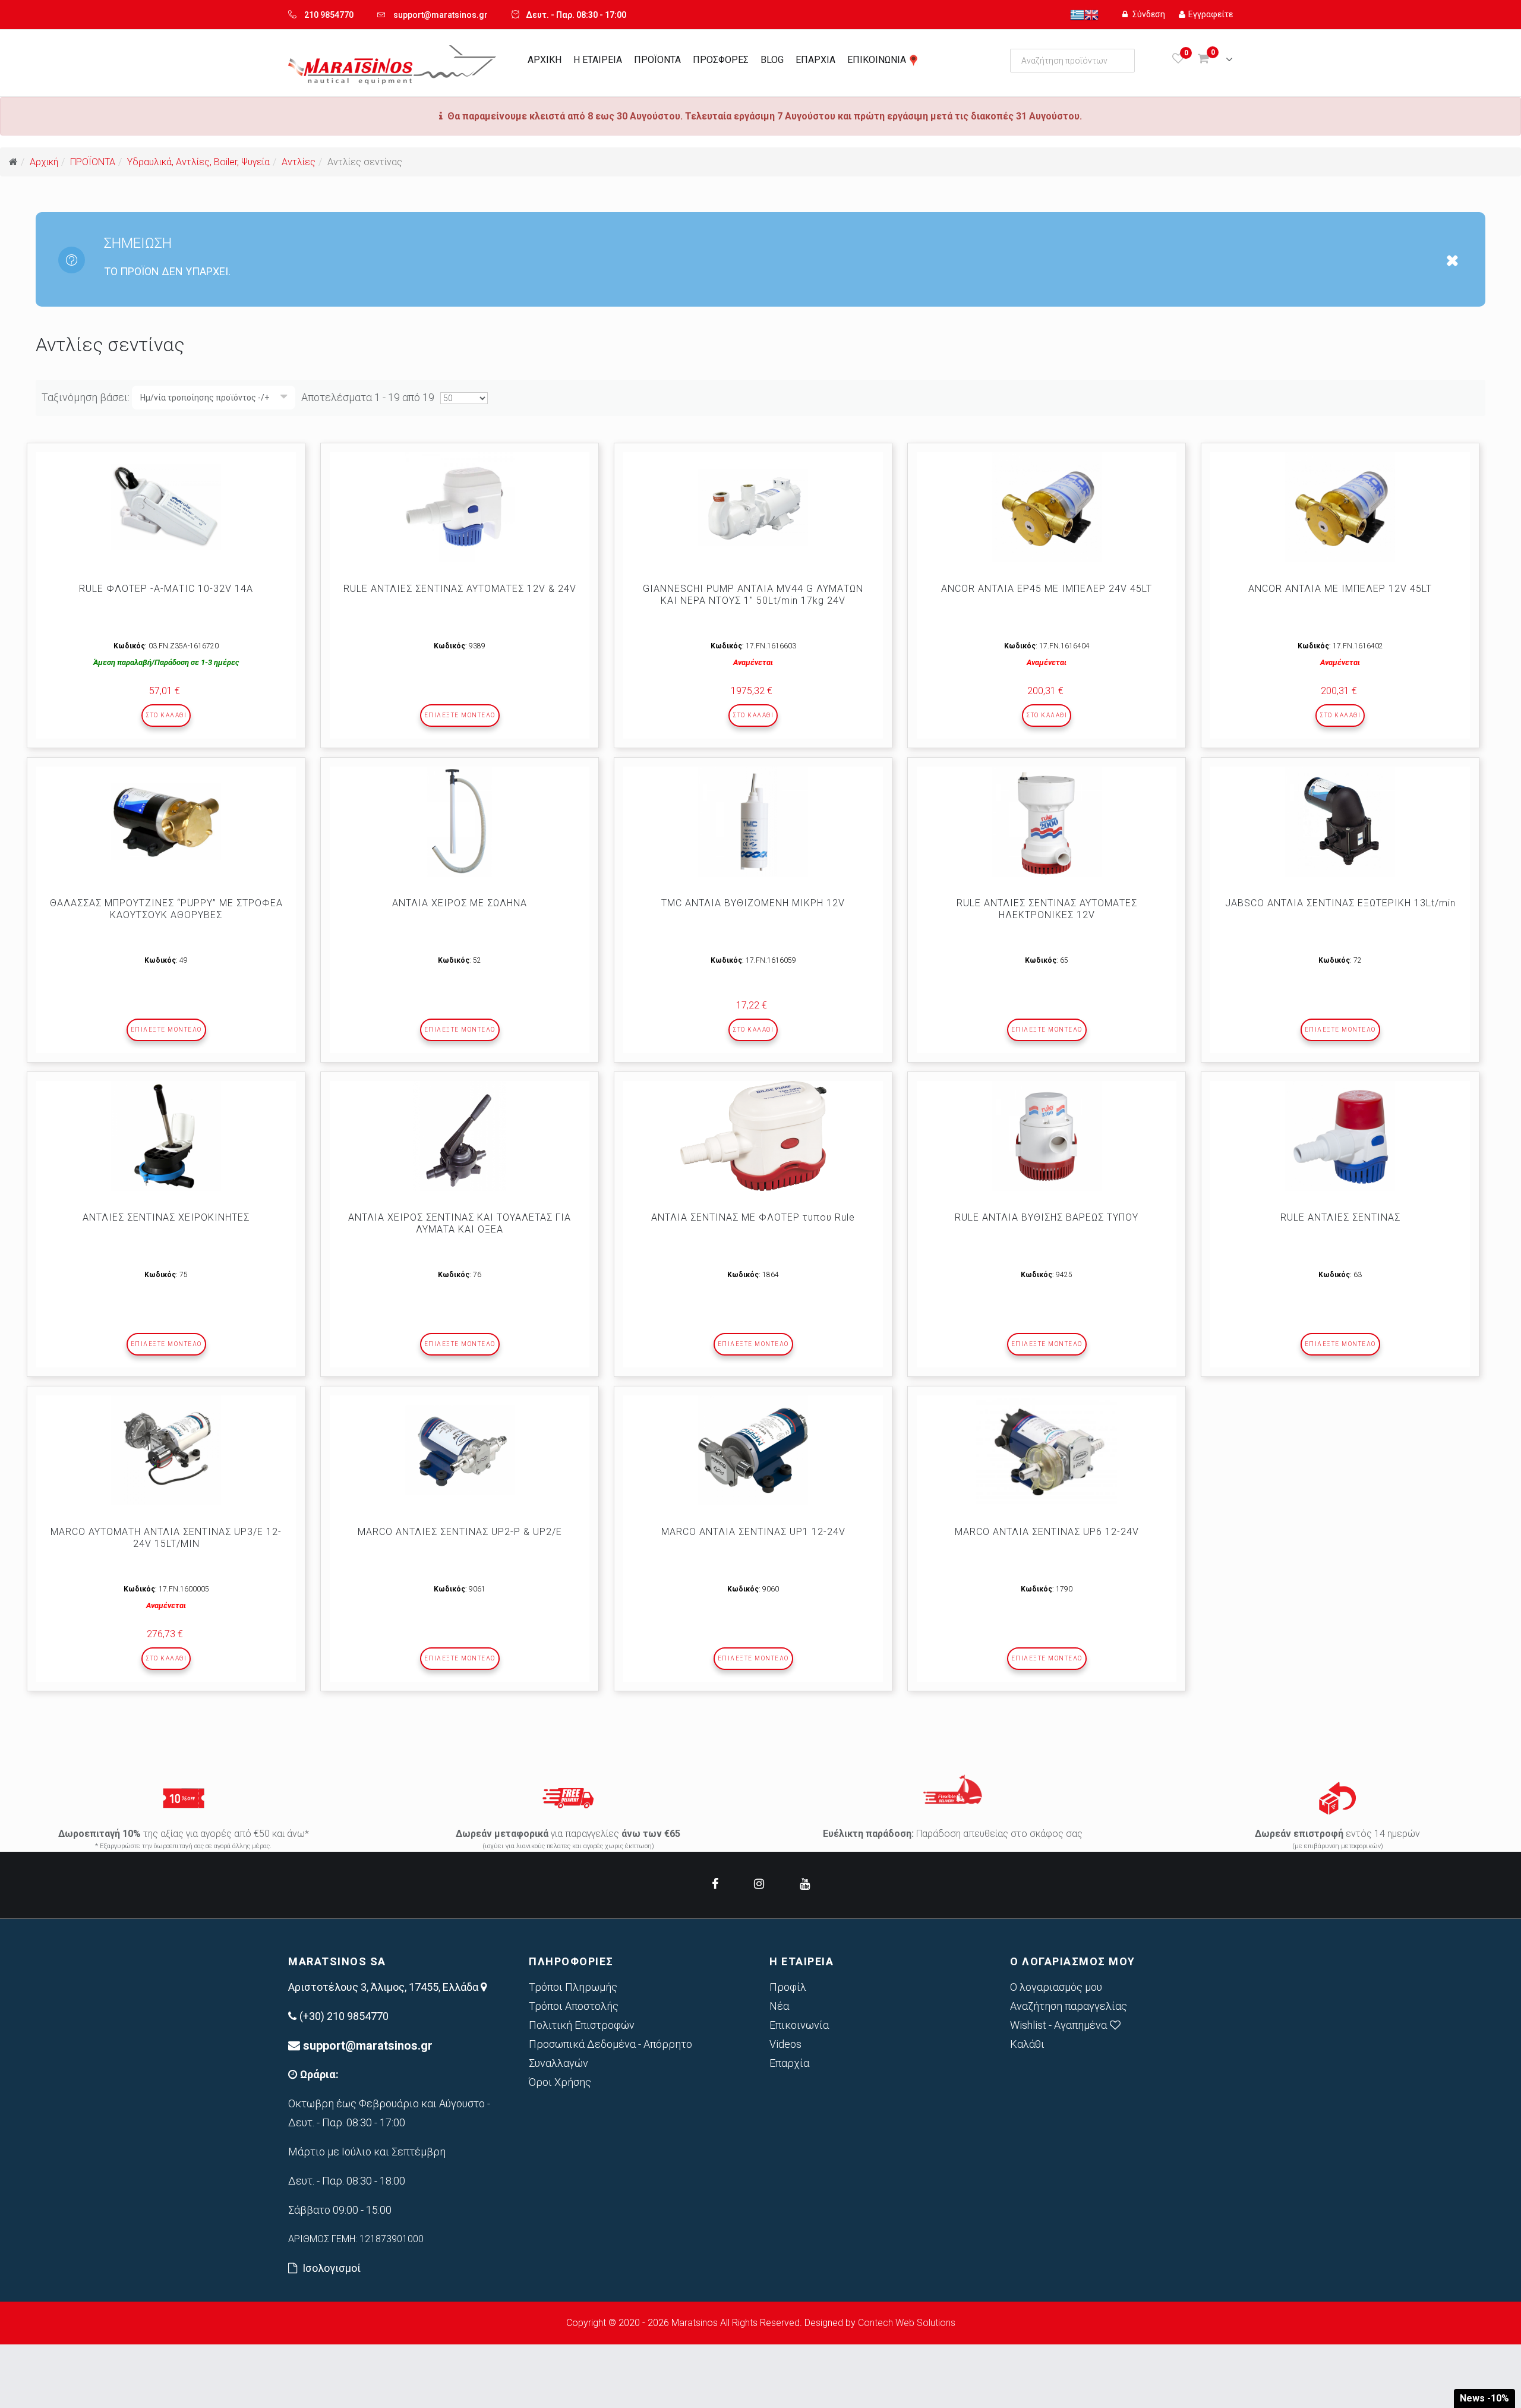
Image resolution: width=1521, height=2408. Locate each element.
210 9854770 (329, 15)
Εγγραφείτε (1211, 14)
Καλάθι (1027, 2044)
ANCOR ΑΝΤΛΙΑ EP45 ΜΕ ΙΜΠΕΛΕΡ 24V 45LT (1047, 589)
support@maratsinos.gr (441, 15)
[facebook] (715, 1884)
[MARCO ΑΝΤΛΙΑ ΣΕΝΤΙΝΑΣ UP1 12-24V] (753, 1450)
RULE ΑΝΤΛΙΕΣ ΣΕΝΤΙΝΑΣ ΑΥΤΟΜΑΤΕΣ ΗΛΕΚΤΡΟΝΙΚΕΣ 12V (1047, 909)
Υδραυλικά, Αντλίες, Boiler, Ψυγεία (198, 162)
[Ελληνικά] (1077, 14)
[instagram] (759, 1884)
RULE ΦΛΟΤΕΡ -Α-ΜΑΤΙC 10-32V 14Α (166, 589)
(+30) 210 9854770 (344, 2016)
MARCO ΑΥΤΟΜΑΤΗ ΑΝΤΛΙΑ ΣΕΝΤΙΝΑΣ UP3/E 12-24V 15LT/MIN (166, 1538)
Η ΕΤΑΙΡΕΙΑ (598, 60)
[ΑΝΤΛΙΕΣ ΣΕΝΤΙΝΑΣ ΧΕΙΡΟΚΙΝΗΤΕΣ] (166, 1136)
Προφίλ (788, 1987)
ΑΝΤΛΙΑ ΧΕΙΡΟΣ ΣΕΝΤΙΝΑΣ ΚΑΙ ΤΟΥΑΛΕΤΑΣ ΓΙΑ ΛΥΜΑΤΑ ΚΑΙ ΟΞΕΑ (460, 1223)
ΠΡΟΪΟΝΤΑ (657, 60)
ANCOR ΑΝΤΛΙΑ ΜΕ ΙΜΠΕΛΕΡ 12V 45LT (1340, 589)
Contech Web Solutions (907, 2323)
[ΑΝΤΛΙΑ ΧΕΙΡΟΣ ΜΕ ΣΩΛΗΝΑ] (460, 822)
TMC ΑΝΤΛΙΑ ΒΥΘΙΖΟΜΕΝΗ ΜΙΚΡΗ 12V (753, 903)
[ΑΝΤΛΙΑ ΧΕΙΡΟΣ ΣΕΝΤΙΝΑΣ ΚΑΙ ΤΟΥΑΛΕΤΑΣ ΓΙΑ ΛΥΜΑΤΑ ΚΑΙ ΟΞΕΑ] (460, 1136)
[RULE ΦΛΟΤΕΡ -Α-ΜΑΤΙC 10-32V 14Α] (166, 507)
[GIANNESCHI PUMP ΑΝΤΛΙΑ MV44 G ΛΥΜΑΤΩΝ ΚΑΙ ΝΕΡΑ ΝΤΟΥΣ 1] (753, 507)
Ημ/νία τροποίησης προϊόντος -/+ (205, 398)
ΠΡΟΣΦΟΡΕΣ (721, 60)
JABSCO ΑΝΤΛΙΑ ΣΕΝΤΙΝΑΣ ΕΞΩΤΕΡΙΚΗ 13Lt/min (1340, 903)
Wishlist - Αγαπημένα (1058, 2025)
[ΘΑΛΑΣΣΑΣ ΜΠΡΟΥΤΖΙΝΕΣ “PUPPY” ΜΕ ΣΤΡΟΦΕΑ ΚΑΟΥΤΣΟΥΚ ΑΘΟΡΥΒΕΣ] (166, 822)
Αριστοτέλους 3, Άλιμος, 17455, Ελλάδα (384, 1987)
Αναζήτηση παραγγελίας (1069, 2006)
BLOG (772, 60)
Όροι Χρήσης (560, 2082)
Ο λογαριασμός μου (1056, 1987)
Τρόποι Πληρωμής (573, 1987)
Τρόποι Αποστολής (574, 2006)
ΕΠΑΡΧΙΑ (815, 60)
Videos (785, 2044)
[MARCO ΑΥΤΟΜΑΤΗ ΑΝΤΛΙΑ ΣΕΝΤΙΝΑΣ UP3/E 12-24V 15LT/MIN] (166, 1450)
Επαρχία (789, 2063)
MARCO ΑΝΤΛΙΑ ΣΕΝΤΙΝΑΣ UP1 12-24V (753, 1532)
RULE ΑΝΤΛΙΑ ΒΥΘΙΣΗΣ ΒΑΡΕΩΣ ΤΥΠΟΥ (1047, 1217)
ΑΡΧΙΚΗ (545, 60)
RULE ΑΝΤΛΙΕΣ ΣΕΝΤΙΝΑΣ (1340, 1217)
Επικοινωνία (799, 2025)
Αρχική (44, 162)
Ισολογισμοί (332, 2268)
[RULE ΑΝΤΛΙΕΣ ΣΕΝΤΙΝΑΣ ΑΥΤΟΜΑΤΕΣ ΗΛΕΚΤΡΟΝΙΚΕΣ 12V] (1047, 822)
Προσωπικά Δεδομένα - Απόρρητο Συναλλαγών (610, 2054)
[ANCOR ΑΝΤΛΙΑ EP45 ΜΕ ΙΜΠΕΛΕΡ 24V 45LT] (1047, 507)
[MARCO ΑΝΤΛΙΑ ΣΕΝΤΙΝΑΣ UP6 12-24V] (1047, 1450)
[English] (1091, 14)
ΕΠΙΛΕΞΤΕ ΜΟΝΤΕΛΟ (460, 715)
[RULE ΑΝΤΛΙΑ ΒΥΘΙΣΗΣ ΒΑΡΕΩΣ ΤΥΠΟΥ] (1047, 1136)
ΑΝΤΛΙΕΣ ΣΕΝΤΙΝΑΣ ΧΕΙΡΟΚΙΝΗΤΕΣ (166, 1217)
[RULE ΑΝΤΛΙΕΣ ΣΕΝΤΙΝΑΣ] (1340, 1136)
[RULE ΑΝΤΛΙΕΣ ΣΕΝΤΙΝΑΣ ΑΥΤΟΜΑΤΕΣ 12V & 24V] (460, 507)
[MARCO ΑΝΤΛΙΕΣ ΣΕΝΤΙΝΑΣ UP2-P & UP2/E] (460, 1450)
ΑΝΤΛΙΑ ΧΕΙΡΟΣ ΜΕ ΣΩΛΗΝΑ (460, 903)
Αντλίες (299, 162)
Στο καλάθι (166, 715)
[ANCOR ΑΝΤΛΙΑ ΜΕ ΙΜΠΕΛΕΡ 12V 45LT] (1340, 507)
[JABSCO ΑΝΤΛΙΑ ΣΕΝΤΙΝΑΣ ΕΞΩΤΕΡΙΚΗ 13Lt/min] (1340, 822)
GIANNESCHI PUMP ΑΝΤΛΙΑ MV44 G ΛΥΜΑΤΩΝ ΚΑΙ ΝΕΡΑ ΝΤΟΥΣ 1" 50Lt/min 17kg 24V (753, 595)
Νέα (779, 2006)
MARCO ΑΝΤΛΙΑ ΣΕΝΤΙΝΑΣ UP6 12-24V (1047, 1532)
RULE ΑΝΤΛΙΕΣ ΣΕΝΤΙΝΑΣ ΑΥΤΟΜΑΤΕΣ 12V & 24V (460, 589)
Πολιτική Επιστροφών (582, 2025)
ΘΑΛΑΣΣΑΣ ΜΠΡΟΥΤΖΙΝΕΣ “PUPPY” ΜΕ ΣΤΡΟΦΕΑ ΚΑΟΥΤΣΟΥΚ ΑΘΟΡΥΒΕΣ (166, 909)
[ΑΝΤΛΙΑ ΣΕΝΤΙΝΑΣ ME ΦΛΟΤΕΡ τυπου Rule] (753, 1136)
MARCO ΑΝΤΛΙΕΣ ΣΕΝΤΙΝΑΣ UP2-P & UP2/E (460, 1532)
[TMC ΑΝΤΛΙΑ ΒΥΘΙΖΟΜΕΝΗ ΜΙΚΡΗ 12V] (753, 822)
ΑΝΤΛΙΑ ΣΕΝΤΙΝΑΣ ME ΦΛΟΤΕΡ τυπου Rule (753, 1217)
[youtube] (805, 1884)
